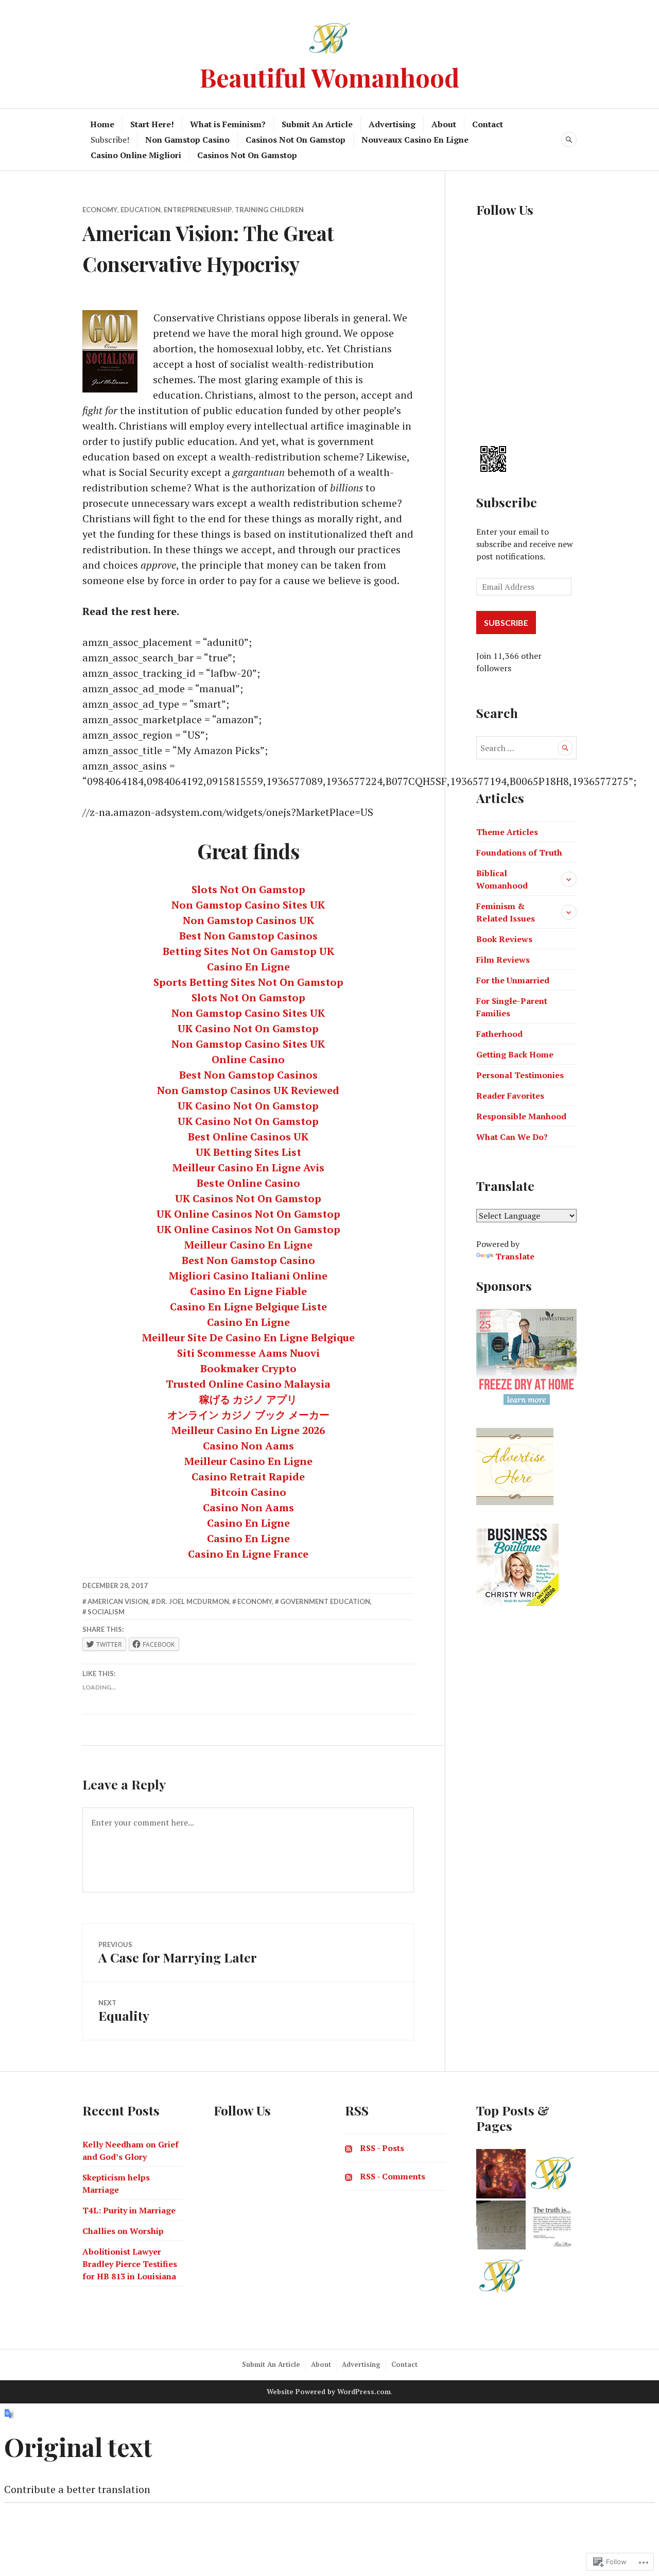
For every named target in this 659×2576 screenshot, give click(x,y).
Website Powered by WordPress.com (329, 2392)
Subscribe (507, 502)
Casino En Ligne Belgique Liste (248, 1307)
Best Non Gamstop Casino (248, 1260)
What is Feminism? (228, 124)
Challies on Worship (123, 2231)
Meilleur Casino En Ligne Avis (248, 1167)
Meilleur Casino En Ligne (248, 1245)
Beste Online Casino (248, 1183)
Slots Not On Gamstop (248, 889)
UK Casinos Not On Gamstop (248, 1198)
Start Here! (152, 124)
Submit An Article (317, 124)
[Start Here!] (501, 2276)
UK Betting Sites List (248, 1152)
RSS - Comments (393, 2176)
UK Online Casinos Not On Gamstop (248, 1214)
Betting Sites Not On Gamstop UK (248, 951)
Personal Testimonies (520, 1075)
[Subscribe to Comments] (349, 2176)
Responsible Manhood (521, 1116)
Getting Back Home (515, 1054)
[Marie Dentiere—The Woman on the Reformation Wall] (501, 2225)
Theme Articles (507, 832)
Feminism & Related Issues (506, 912)
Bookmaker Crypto (248, 1368)
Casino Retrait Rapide (248, 1477)
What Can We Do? (512, 1137)
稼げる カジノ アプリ (248, 1399)
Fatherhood (499, 1034)
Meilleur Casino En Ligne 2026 (248, 1430)
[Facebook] (482, 240)
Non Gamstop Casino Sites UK (248, 905)
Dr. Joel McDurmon (193, 1601)
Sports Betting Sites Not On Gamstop (248, 982)
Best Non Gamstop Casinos (248, 936)
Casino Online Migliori (136, 155)
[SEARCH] (569, 140)
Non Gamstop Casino (187, 140)
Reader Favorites (510, 1096)
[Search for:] (526, 748)
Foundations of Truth (519, 852)
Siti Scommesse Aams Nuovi (248, 1353)
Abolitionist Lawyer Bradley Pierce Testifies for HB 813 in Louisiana (130, 2264)
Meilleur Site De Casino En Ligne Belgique (248, 1337)
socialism (106, 1612)
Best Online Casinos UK (248, 1137)
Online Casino (248, 1059)
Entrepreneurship (198, 210)
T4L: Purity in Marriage (129, 2210)
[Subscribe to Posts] (349, 2148)
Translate (515, 1256)
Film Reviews (503, 960)
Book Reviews (504, 939)
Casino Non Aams (248, 1446)
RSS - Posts (382, 2148)
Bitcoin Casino (248, 1492)
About (444, 124)
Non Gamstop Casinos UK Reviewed (248, 1090)
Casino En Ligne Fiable (248, 1291)
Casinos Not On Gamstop (296, 140)
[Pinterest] (482, 408)
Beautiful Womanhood (329, 77)
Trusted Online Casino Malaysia (248, 1384)
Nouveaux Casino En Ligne (415, 140)
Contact (488, 124)
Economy (100, 210)
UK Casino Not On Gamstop (248, 1028)
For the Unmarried (513, 980)
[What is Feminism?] (552, 2225)
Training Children (269, 210)
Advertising (392, 124)
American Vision (118, 1601)
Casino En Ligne (248, 967)
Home (102, 124)
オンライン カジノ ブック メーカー (248, 1415)
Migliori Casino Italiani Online (248, 1276)
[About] (552, 2174)
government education (325, 1601)
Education (141, 210)
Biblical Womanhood (502, 879)
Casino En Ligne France (248, 1554)
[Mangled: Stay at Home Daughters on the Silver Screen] (501, 2174)
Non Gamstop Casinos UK (248, 920)
